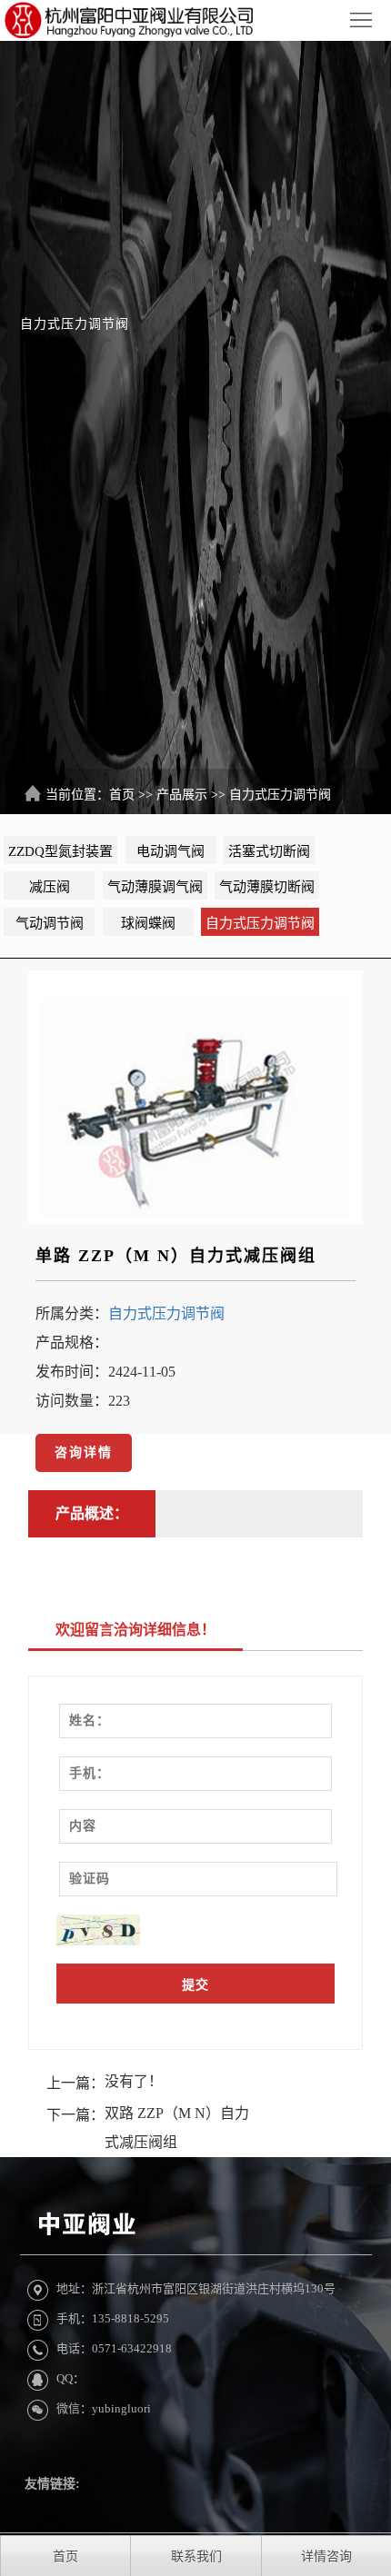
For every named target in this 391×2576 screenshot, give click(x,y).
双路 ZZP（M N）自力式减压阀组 (177, 2128)
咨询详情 (84, 1452)
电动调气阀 (170, 851)
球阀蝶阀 (148, 923)
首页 (122, 795)
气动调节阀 (50, 923)
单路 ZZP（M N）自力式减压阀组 (176, 1256)
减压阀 (50, 887)
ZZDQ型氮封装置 (60, 851)
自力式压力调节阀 (280, 795)
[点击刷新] (98, 1930)
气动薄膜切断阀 (267, 887)
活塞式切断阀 (269, 851)
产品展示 (182, 795)
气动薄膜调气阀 (155, 887)
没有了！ (134, 2081)
